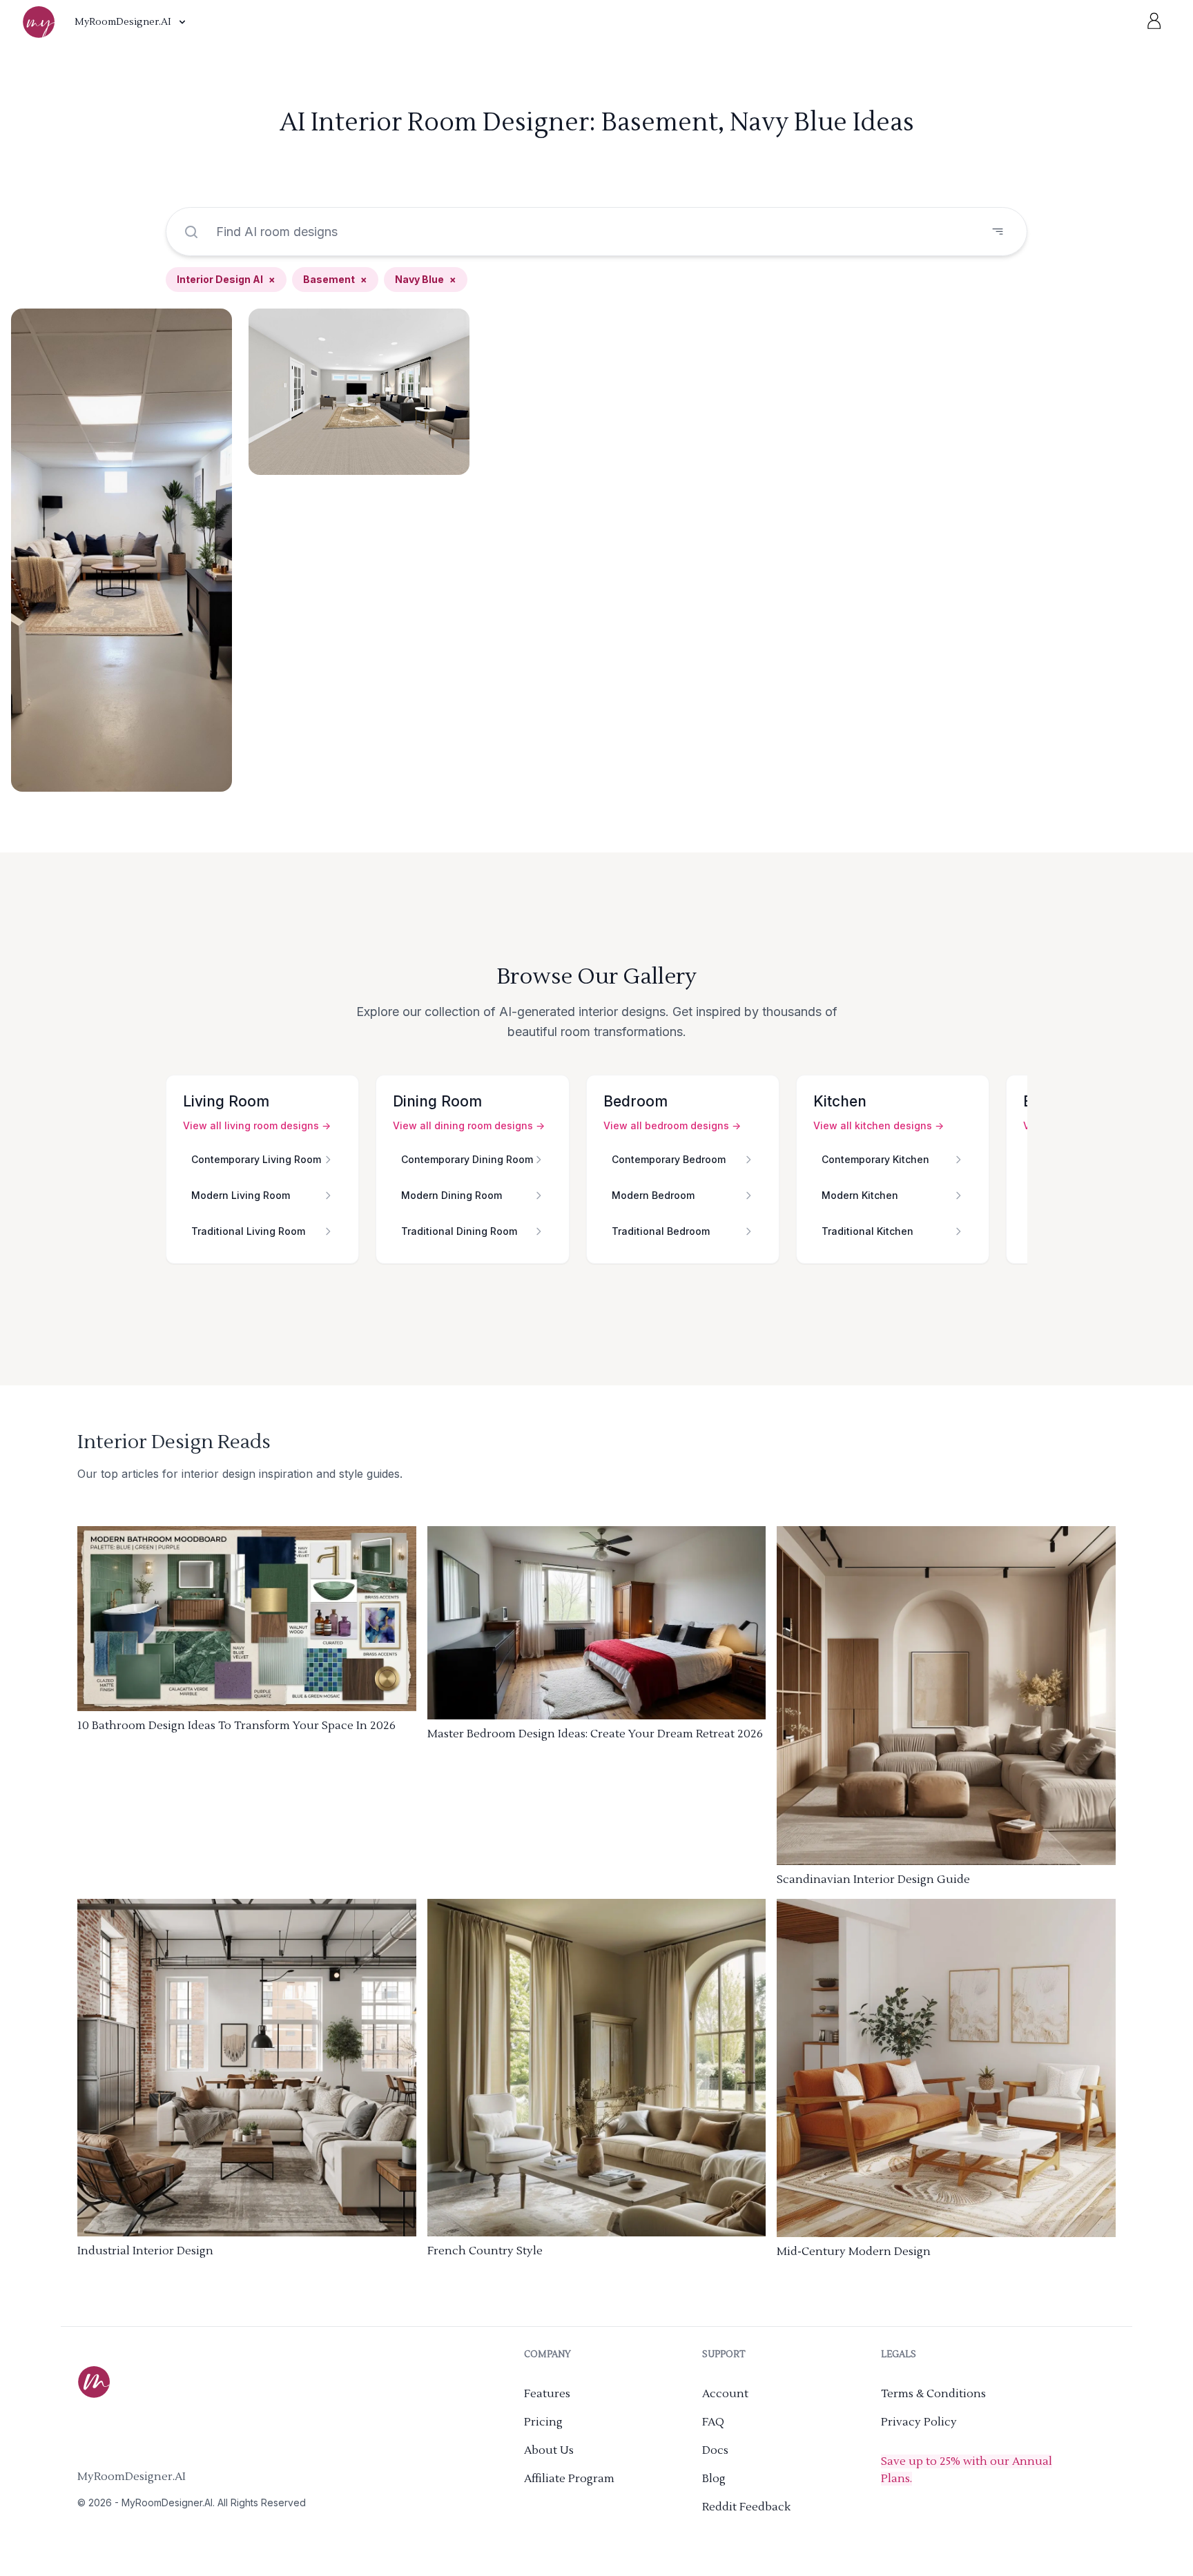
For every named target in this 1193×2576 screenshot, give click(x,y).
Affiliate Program (569, 2479)
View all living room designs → (257, 1125)
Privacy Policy (919, 2422)
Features (547, 2394)
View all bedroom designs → (672, 1125)
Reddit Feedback (746, 2507)
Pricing (543, 2422)
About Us (549, 2450)
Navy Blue (426, 279)
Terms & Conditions (933, 2394)
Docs (715, 2450)
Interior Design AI (226, 279)
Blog (714, 2479)
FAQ (713, 2422)
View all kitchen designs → (879, 1125)
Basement (335, 279)
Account (725, 2394)
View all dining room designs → (469, 1125)
